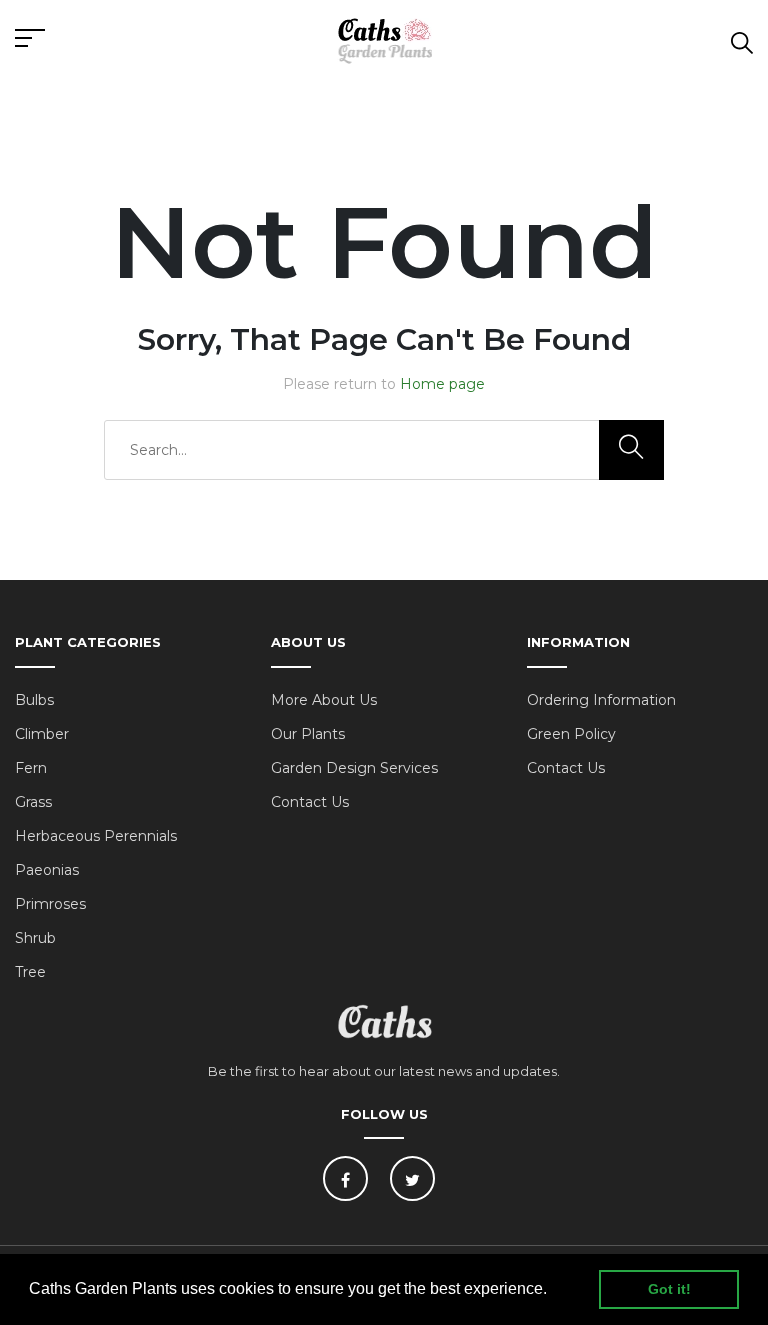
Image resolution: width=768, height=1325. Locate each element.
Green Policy (571, 734)
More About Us (324, 700)
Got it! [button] (669, 1289)
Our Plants (308, 734)
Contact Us (310, 802)
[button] (554, 1291)
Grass (33, 802)
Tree (30, 972)
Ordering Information (601, 700)
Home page (442, 384)
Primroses (50, 904)
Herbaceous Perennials (96, 836)
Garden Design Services (354, 768)
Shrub (35, 938)
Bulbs (34, 700)
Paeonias (47, 870)
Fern (31, 768)
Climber (42, 734)
